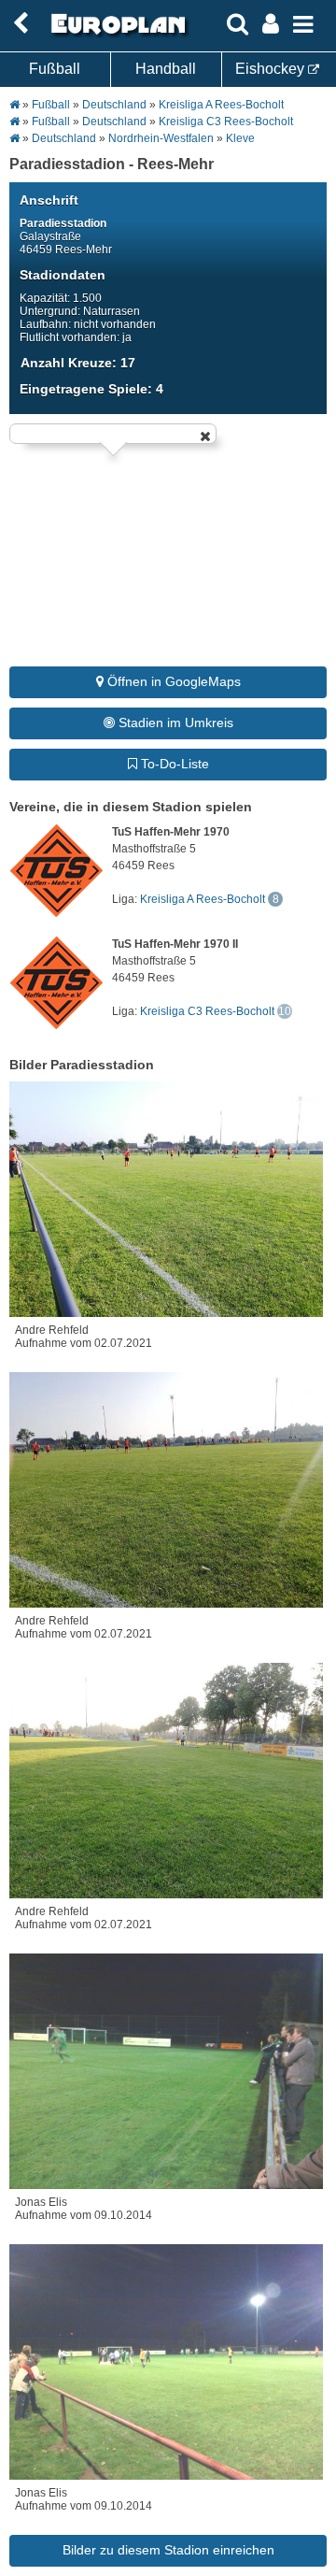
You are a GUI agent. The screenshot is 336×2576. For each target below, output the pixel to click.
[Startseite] (116, 35)
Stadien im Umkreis (174, 723)
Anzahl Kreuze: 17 (78, 363)
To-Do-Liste (173, 764)
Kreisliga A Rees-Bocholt (221, 105)
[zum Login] (21, 24)
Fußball (55, 69)
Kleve (240, 138)
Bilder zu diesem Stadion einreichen (168, 2550)
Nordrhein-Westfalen (161, 138)
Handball (166, 69)
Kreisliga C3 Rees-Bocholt (226, 122)
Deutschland (114, 105)
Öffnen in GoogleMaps (172, 681)
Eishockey (272, 69)
